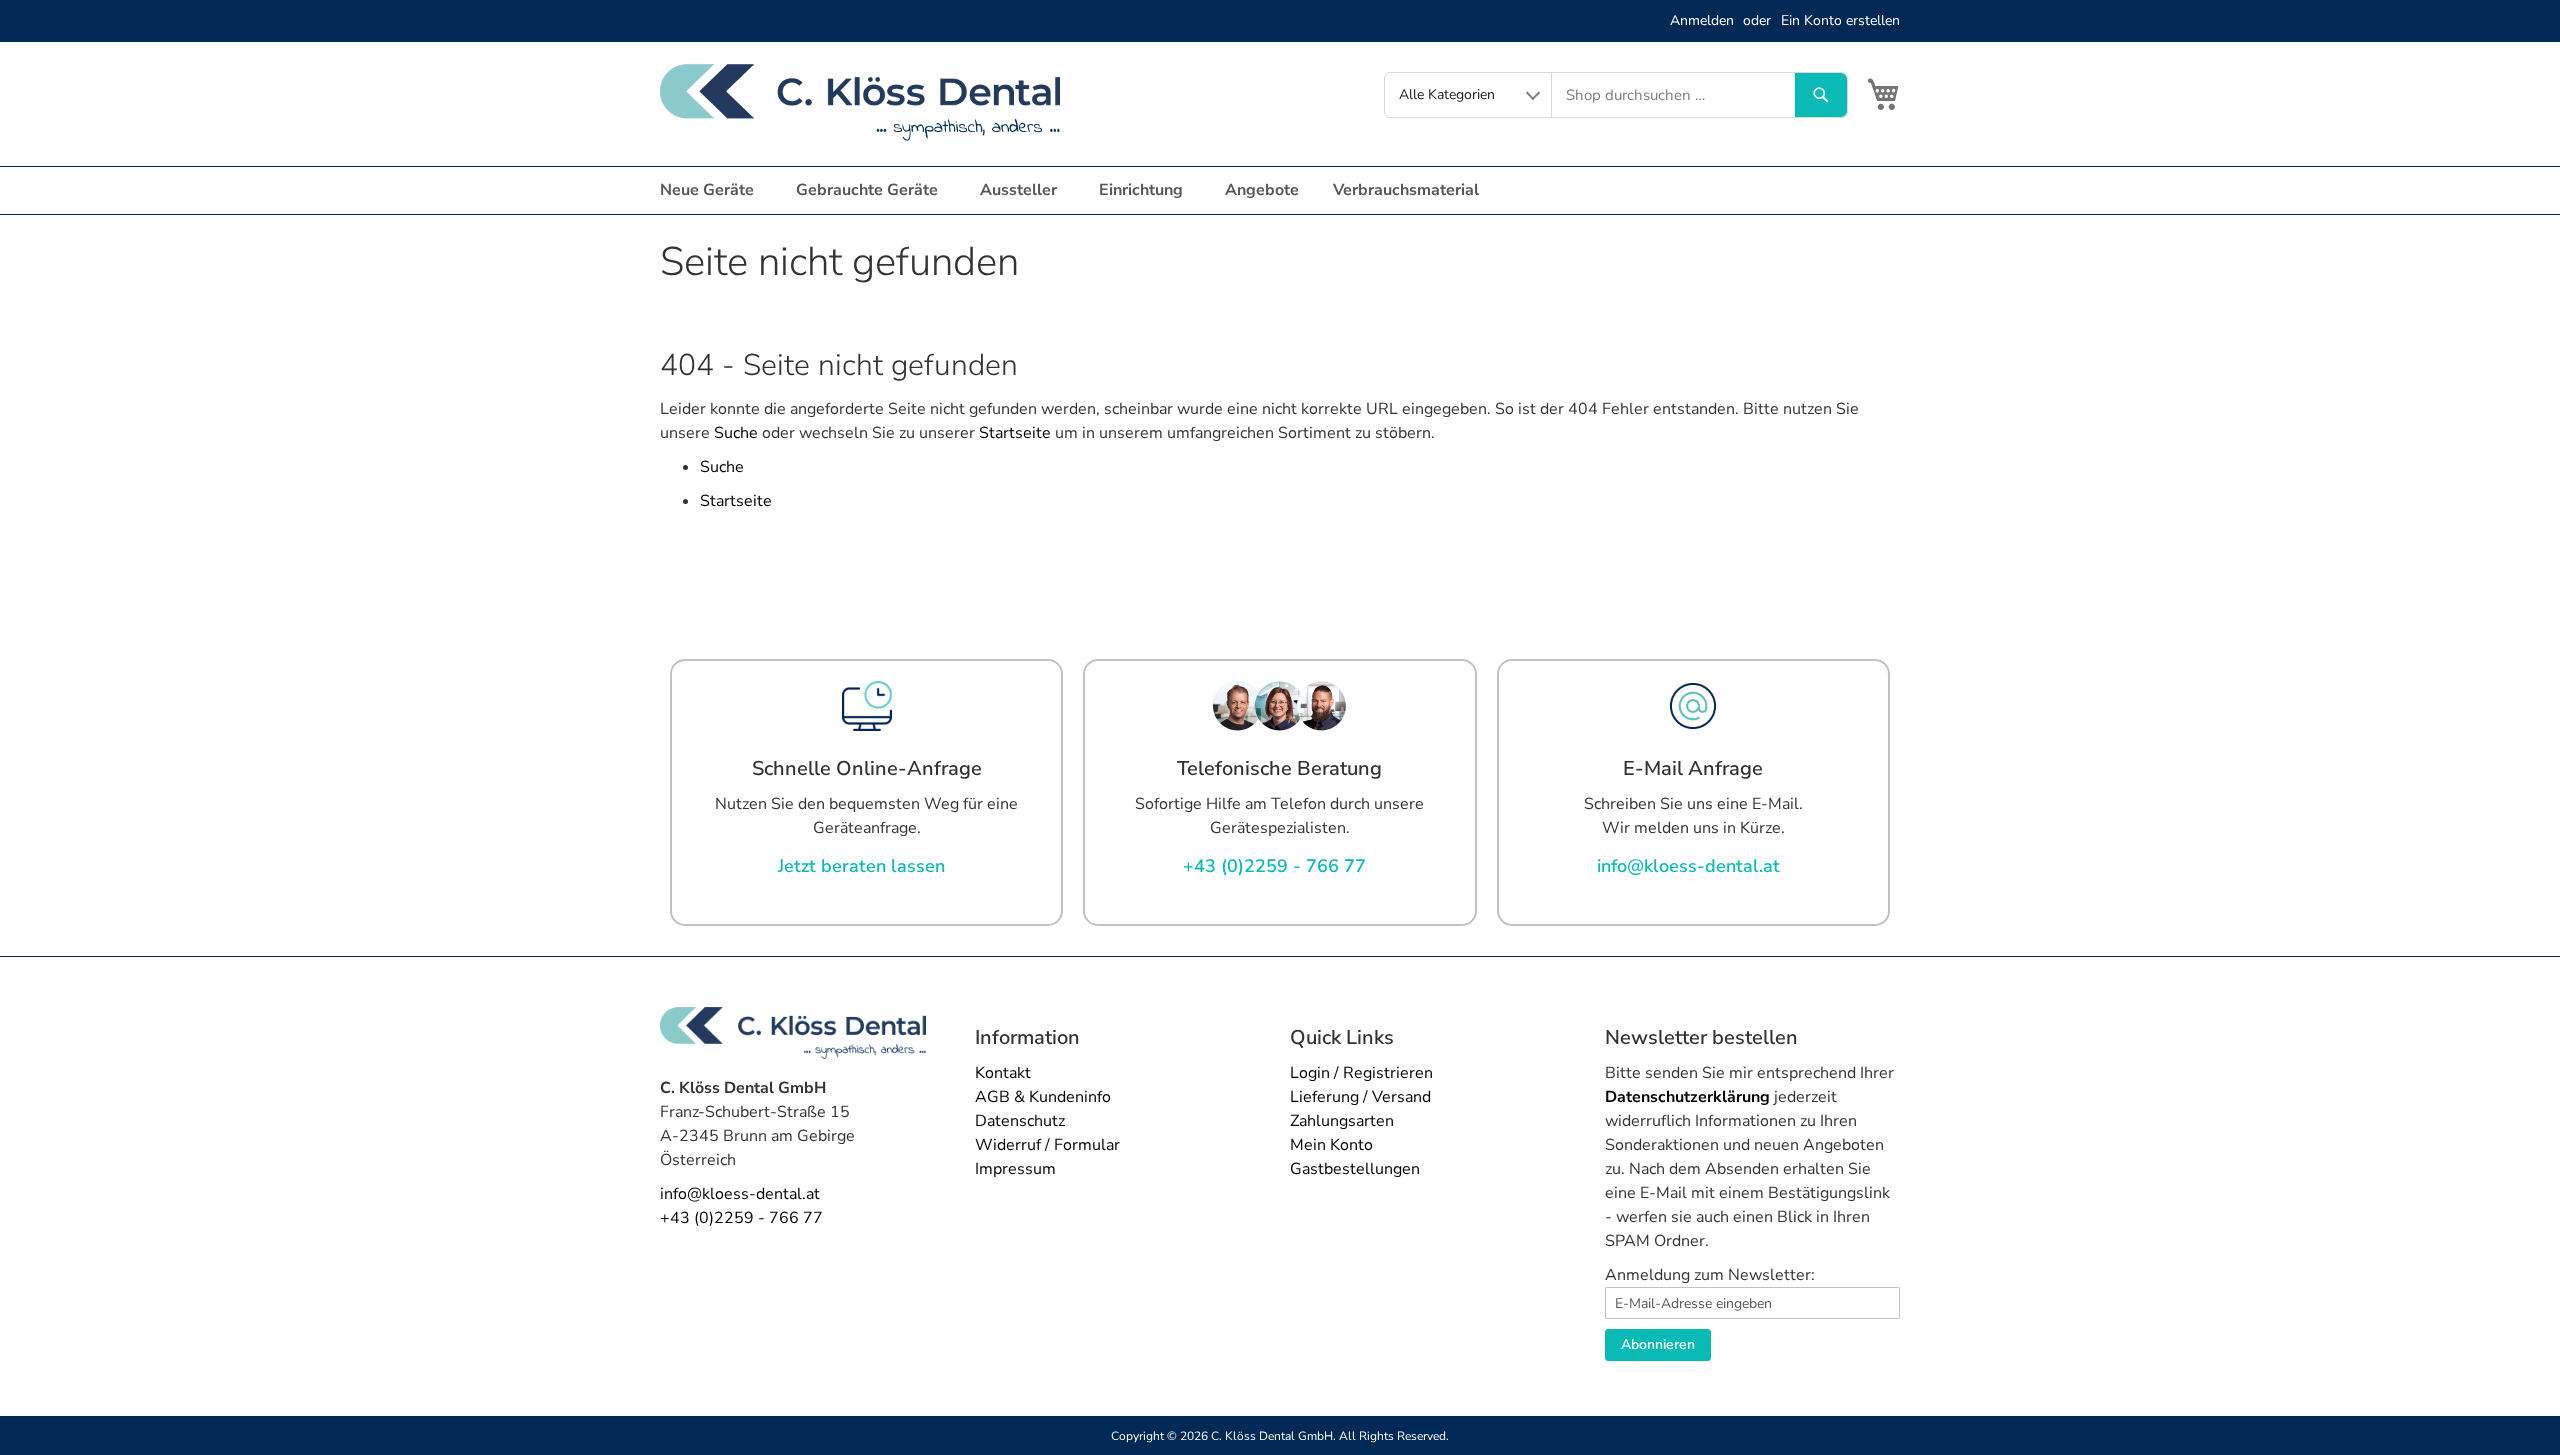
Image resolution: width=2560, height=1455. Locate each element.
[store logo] (860, 102)
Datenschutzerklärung (1687, 1097)
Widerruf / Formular (1047, 1145)
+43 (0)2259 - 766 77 (741, 1218)
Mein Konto (1331, 1145)
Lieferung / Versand (1360, 1097)
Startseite (1015, 433)
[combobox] (1673, 95)
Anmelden (1702, 20)
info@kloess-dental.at (740, 1194)
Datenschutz (1020, 1121)
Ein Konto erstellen (1840, 20)
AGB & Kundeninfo (1043, 1097)
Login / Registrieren (1361, 1073)
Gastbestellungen (1355, 1169)
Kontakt (1003, 1073)
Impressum (1015, 1169)
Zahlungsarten (1342, 1121)
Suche (736, 433)
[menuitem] (711, 190)
